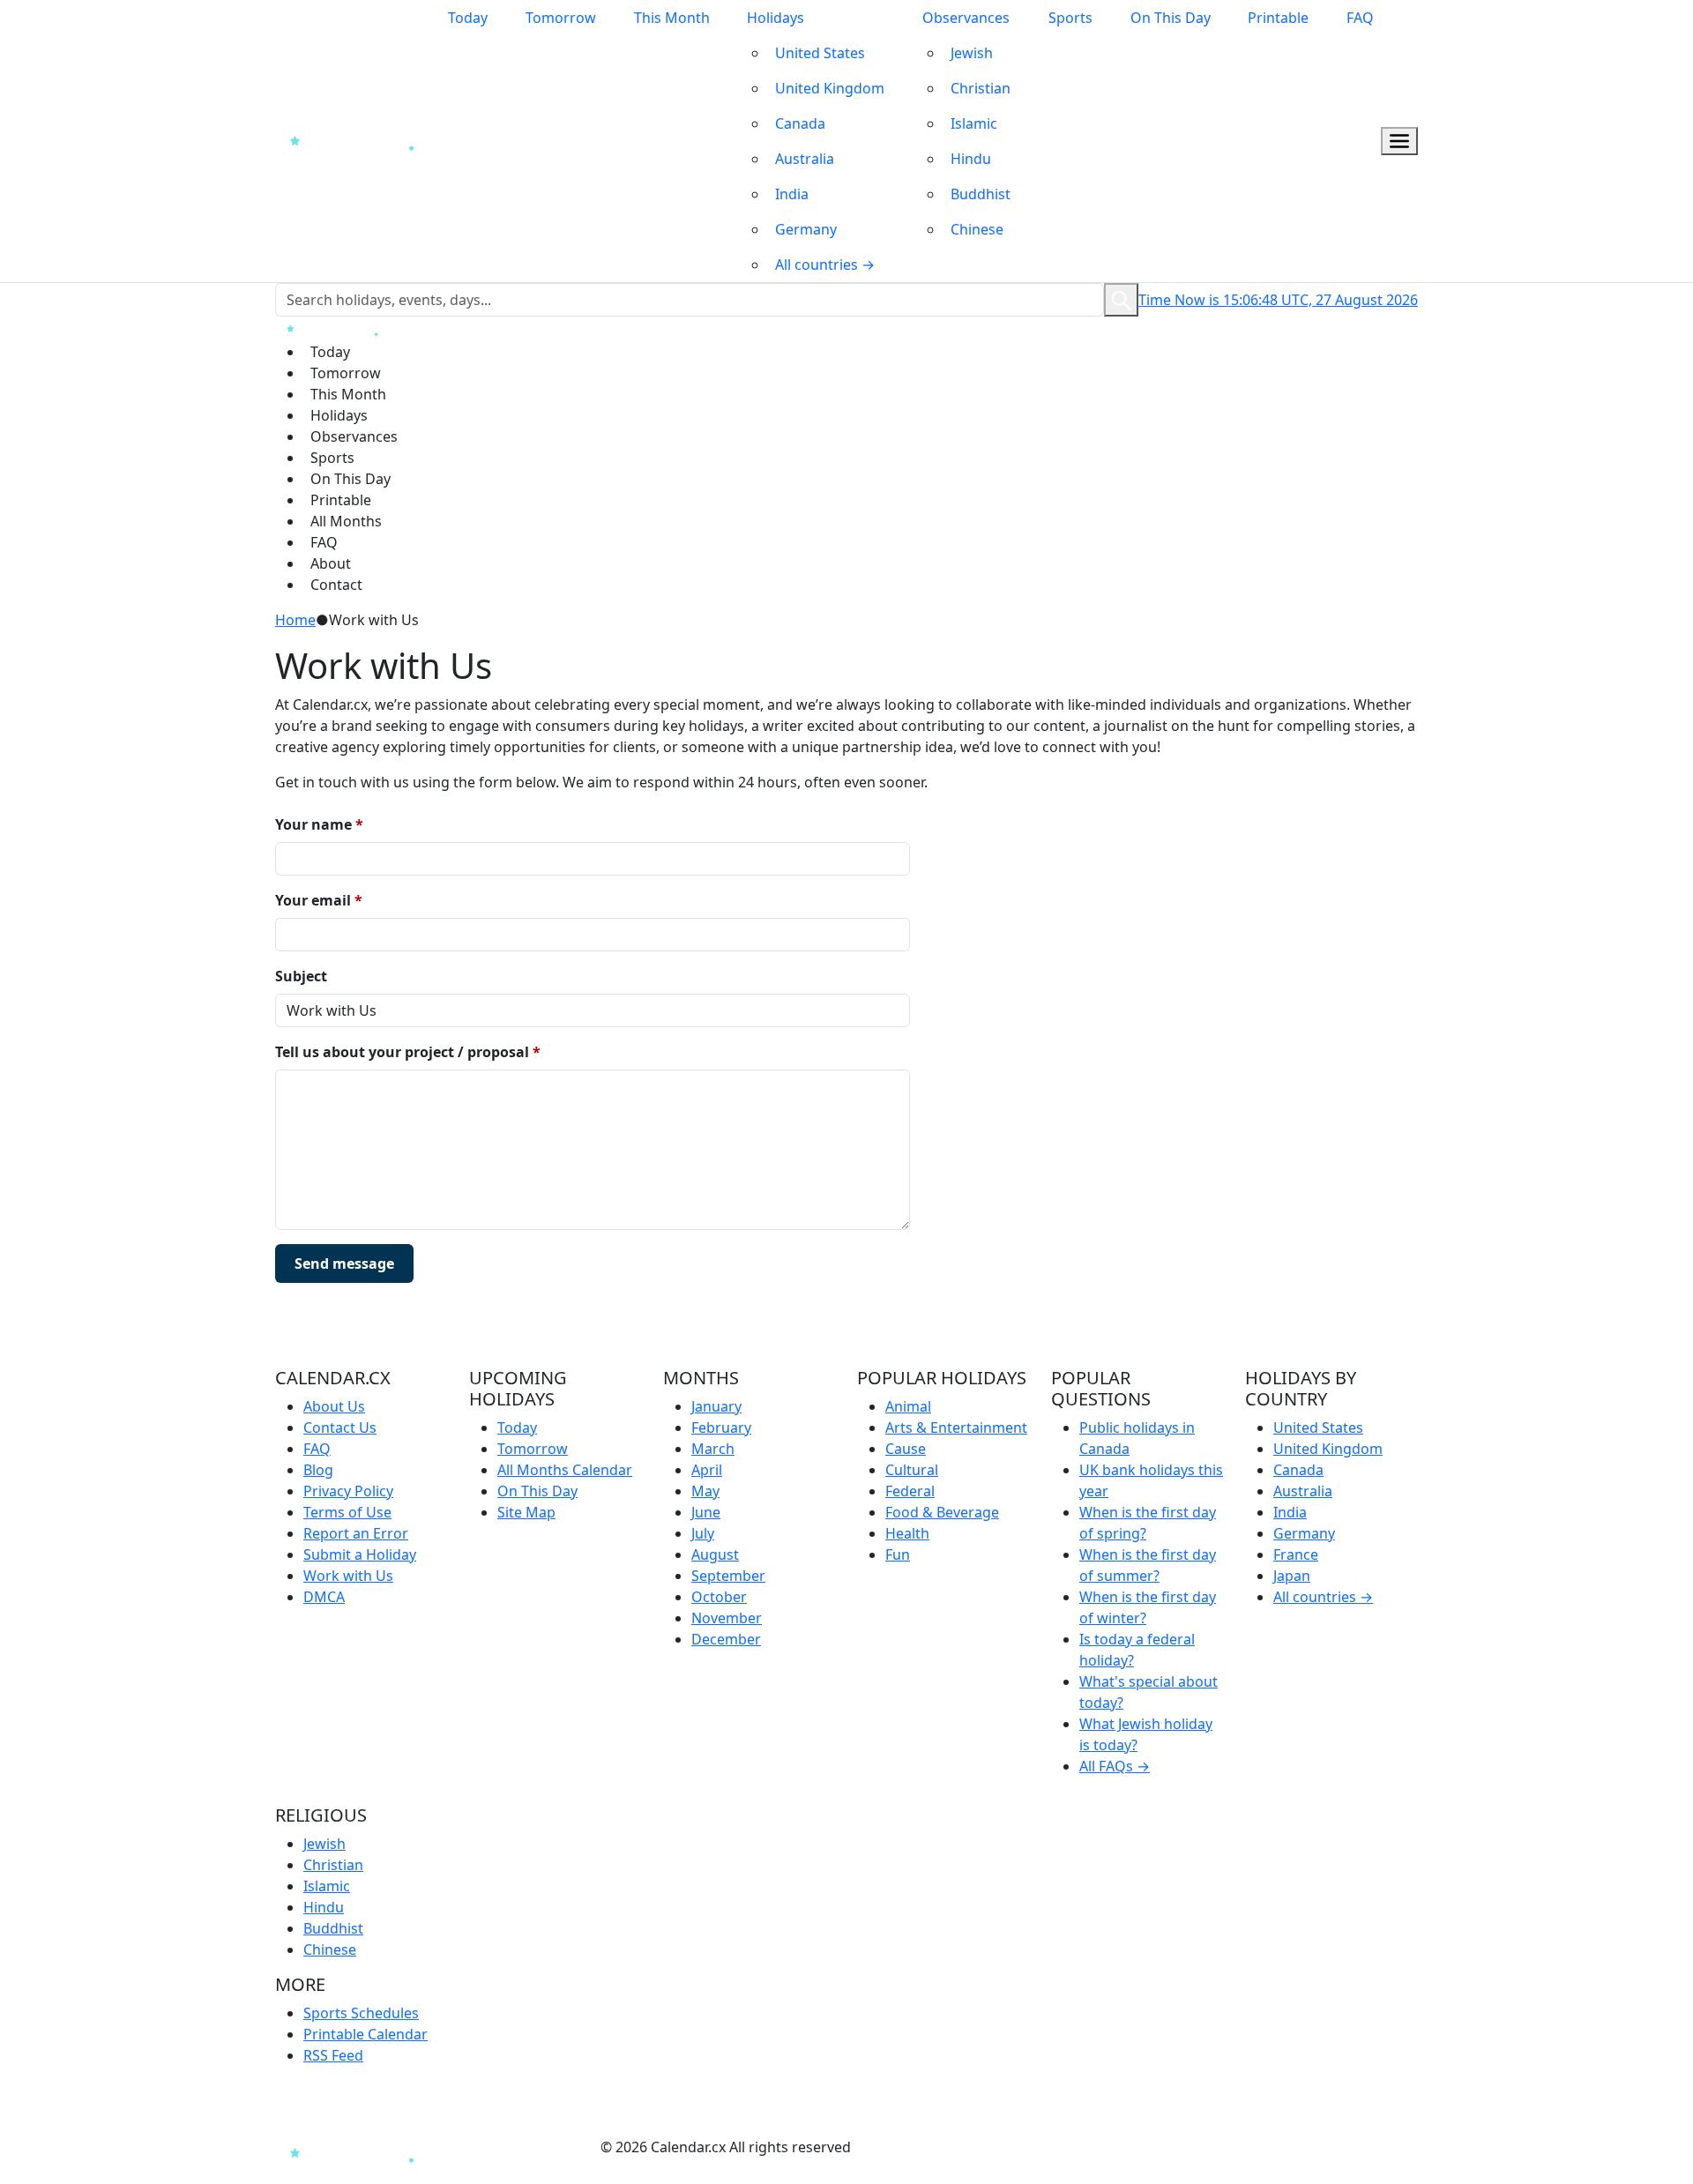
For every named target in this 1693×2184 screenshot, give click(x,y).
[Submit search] (1121, 300)
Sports (1070, 18)
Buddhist (981, 194)
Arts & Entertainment (956, 1427)
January (716, 1406)
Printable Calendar (365, 2034)
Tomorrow (561, 18)
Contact (336, 585)
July (703, 1533)
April (707, 1470)
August (715, 1554)
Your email (319, 900)
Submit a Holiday (360, 1554)
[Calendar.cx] (358, 2151)
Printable (1278, 18)
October (719, 1597)
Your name (319, 824)
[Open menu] (1399, 142)
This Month (672, 18)
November (727, 1618)
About (331, 563)
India (792, 194)
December (726, 1639)
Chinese (977, 229)
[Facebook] (461, 2147)
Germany (806, 229)
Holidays (776, 18)
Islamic (974, 123)
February (721, 1427)
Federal (910, 1491)
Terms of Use (347, 1512)
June (706, 1512)
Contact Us (340, 1427)
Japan (1292, 1576)
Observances (966, 18)
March (713, 1449)
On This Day (1171, 18)
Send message (344, 1263)
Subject (301, 976)
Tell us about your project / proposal (408, 1052)
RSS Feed (333, 2055)
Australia (805, 159)
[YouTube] (557, 2147)
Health (907, 1533)
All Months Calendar (565, 1470)
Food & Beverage (942, 1512)
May (705, 1491)
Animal (908, 1406)
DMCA (324, 1597)
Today (468, 18)
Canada (800, 123)
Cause (906, 1449)
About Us (334, 1406)
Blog (318, 1470)
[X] (591, 2147)
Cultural (912, 1470)
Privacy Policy (348, 1491)
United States (820, 53)
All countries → (825, 265)
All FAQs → (1115, 1766)
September (728, 1576)
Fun (898, 1554)
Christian (981, 88)
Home (295, 620)
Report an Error (356, 1533)
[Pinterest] (524, 2147)
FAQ (1360, 18)
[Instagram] (492, 2147)
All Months (346, 521)
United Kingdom (830, 88)
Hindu (971, 159)
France (1296, 1554)
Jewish (972, 53)
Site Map (526, 1512)
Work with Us (348, 1576)
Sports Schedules (361, 2013)
